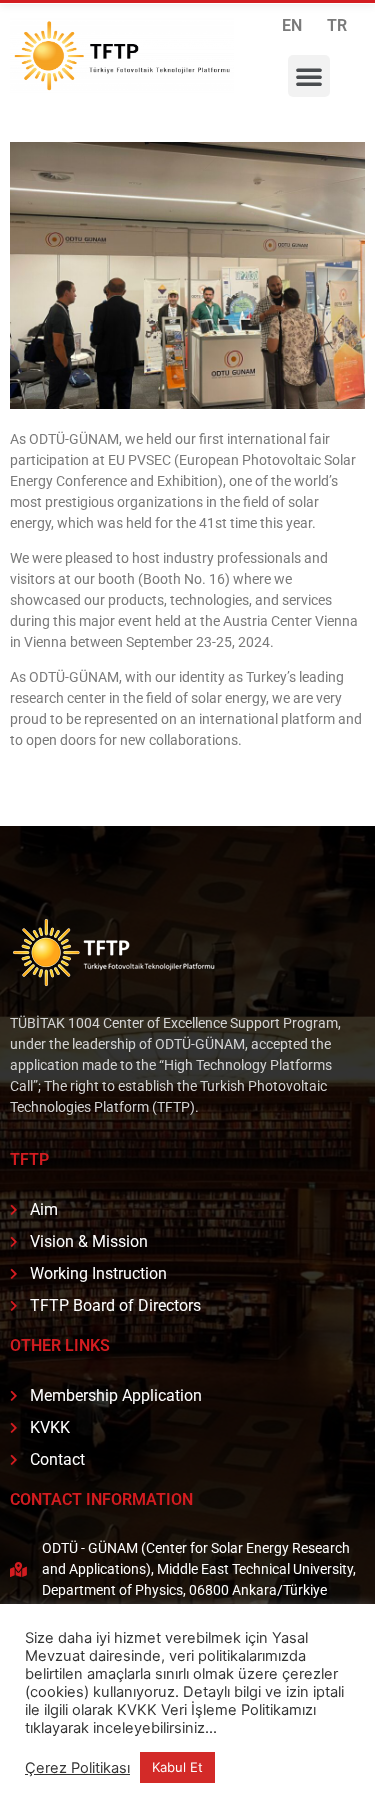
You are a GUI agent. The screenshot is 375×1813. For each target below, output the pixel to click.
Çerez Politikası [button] (77, 1768)
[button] (309, 76)
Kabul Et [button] (177, 1767)
